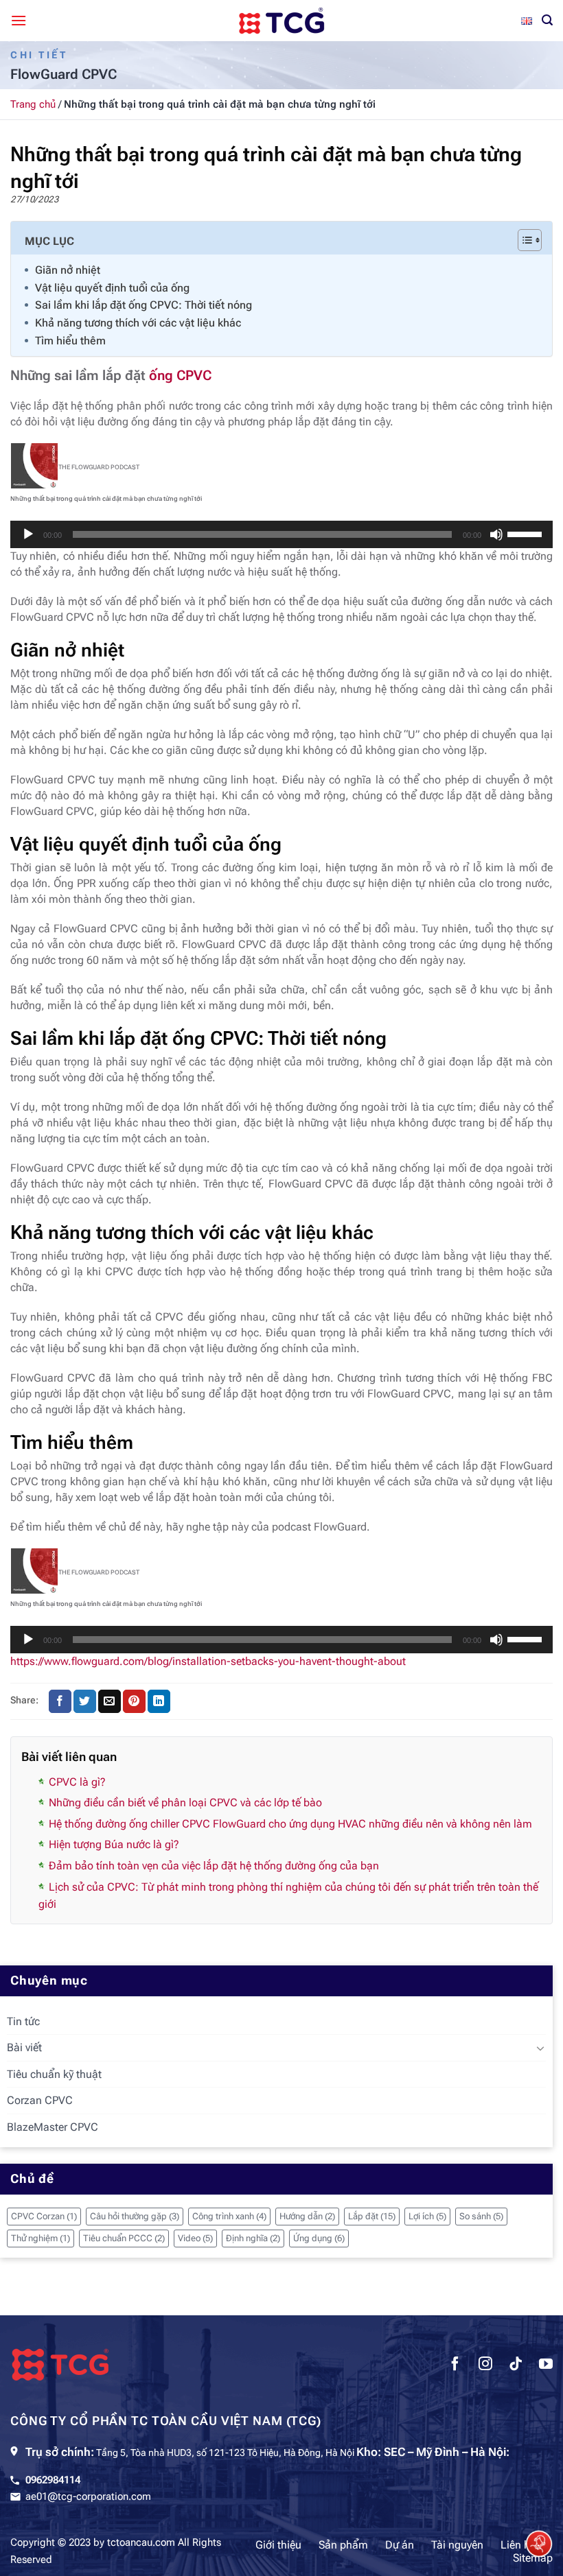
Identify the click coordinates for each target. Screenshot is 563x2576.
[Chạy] (28, 534)
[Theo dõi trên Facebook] (455, 2365)
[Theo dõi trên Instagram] (485, 2365)
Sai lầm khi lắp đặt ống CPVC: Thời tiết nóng (143, 305)
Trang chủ (33, 104)
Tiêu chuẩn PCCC (124, 2238)
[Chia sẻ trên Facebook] (60, 1701)
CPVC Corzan (44, 2216)
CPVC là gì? (77, 1782)
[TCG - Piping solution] (281, 21)
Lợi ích (427, 2216)
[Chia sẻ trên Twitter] (85, 1701)
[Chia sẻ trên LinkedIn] (159, 1701)
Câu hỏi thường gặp (135, 2216)
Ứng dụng (319, 2238)
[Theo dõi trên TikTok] (516, 2365)
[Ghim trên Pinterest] (134, 1701)
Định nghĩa (253, 2238)
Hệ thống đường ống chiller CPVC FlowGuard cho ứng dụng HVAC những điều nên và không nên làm (290, 1824)
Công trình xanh (229, 2216)
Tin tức (23, 2021)
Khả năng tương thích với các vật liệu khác (138, 323)
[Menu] (19, 20)
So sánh (481, 2216)
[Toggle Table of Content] (523, 240)
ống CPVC (180, 375)
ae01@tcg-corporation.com (88, 2496)
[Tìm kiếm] (547, 20)
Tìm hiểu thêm (70, 341)
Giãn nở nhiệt (68, 270)
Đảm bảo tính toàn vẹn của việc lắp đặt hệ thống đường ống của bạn (214, 1866)
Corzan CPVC (40, 2100)
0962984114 (53, 2480)
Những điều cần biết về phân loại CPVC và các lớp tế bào (185, 1803)
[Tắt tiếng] (496, 534)
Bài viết (24, 2047)
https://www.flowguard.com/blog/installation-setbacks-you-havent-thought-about (208, 1661)
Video (195, 2238)
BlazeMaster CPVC (53, 2127)
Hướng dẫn (307, 2216)
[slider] (527, 533)
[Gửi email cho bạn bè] (110, 1701)
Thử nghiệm (41, 2238)
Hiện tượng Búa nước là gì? (114, 1844)
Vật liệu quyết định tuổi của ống (112, 288)
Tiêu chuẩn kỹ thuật (54, 2074)
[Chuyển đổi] (540, 2048)
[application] (281, 534)
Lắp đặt (372, 2216)
